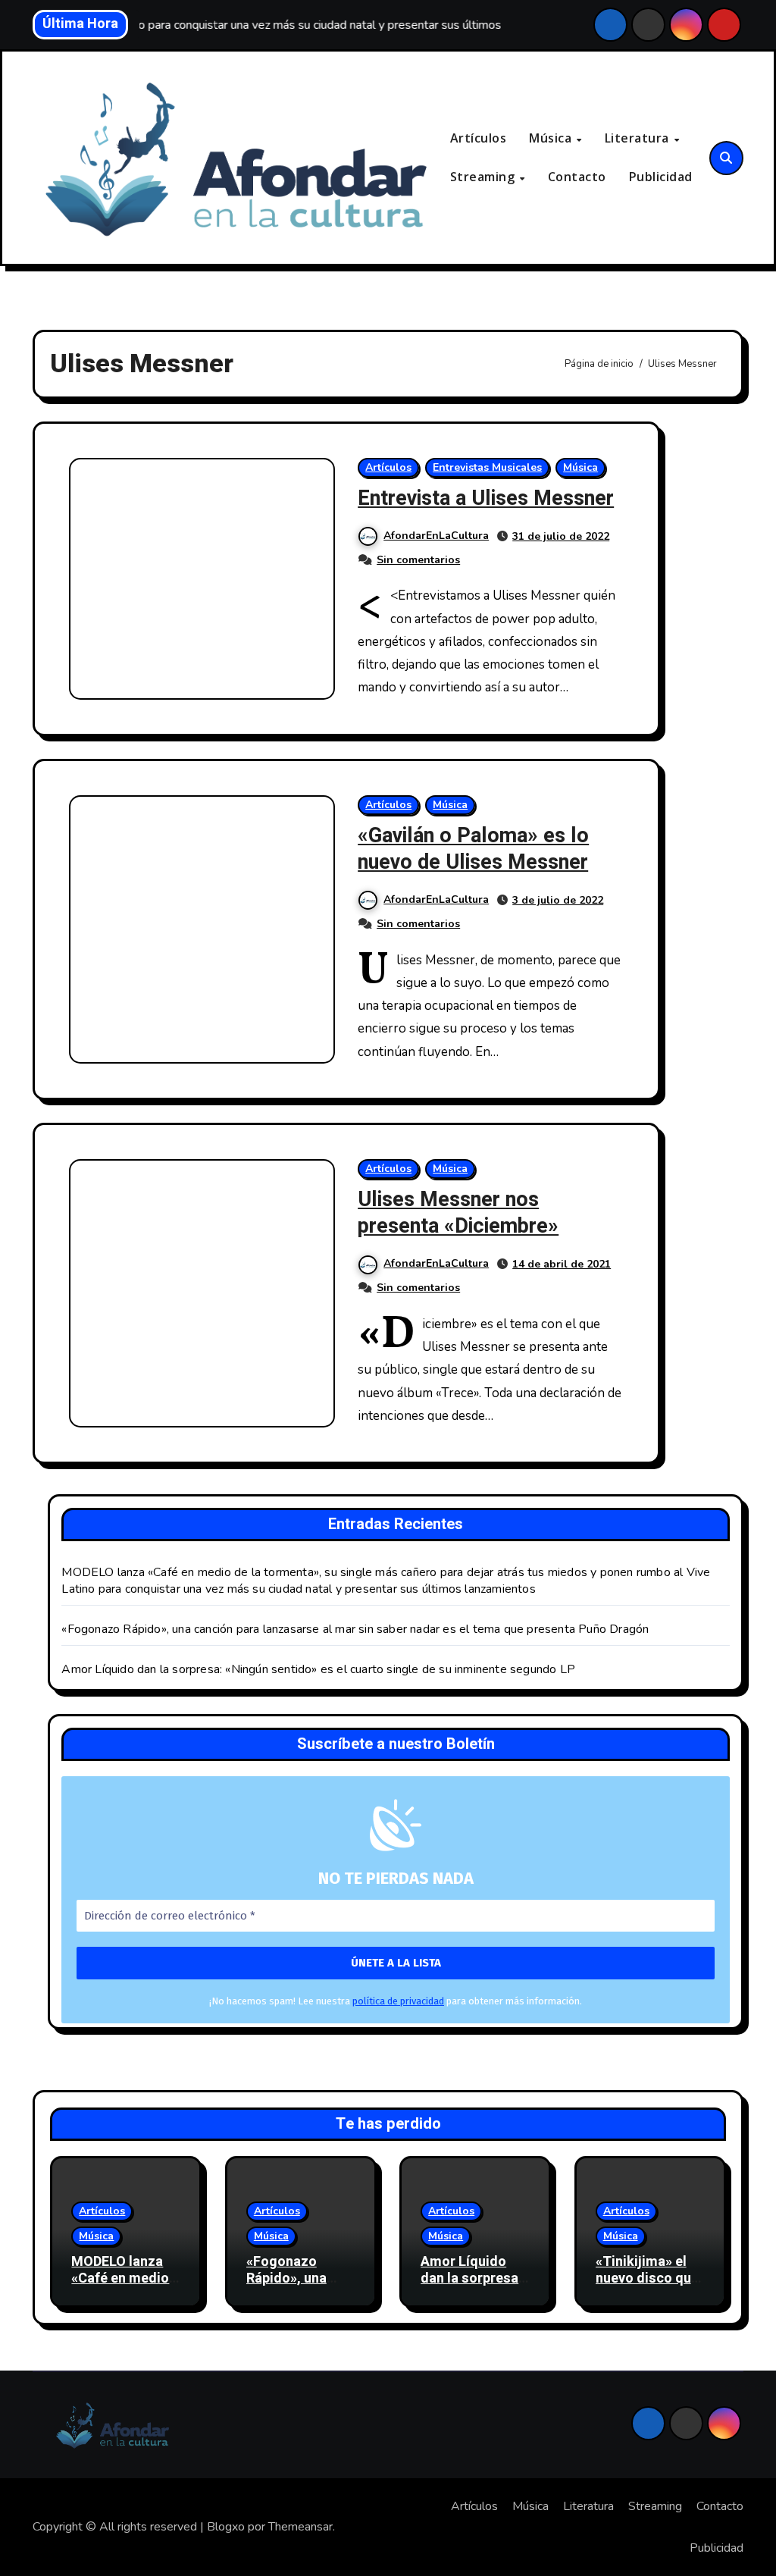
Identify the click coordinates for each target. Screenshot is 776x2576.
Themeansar (300, 2527)
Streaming (484, 177)
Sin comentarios (418, 560)
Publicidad (661, 177)
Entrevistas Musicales (487, 467)
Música (552, 138)
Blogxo (226, 2527)
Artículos (479, 138)
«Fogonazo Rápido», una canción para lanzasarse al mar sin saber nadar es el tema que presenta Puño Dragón (355, 1629)
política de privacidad (398, 2001)
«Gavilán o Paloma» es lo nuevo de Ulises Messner (473, 849)
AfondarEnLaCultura (436, 536)
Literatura (639, 138)
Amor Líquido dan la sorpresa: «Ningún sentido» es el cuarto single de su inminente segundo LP (318, 1669)
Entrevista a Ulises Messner (486, 498)
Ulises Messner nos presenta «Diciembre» (458, 1213)
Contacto (577, 177)
